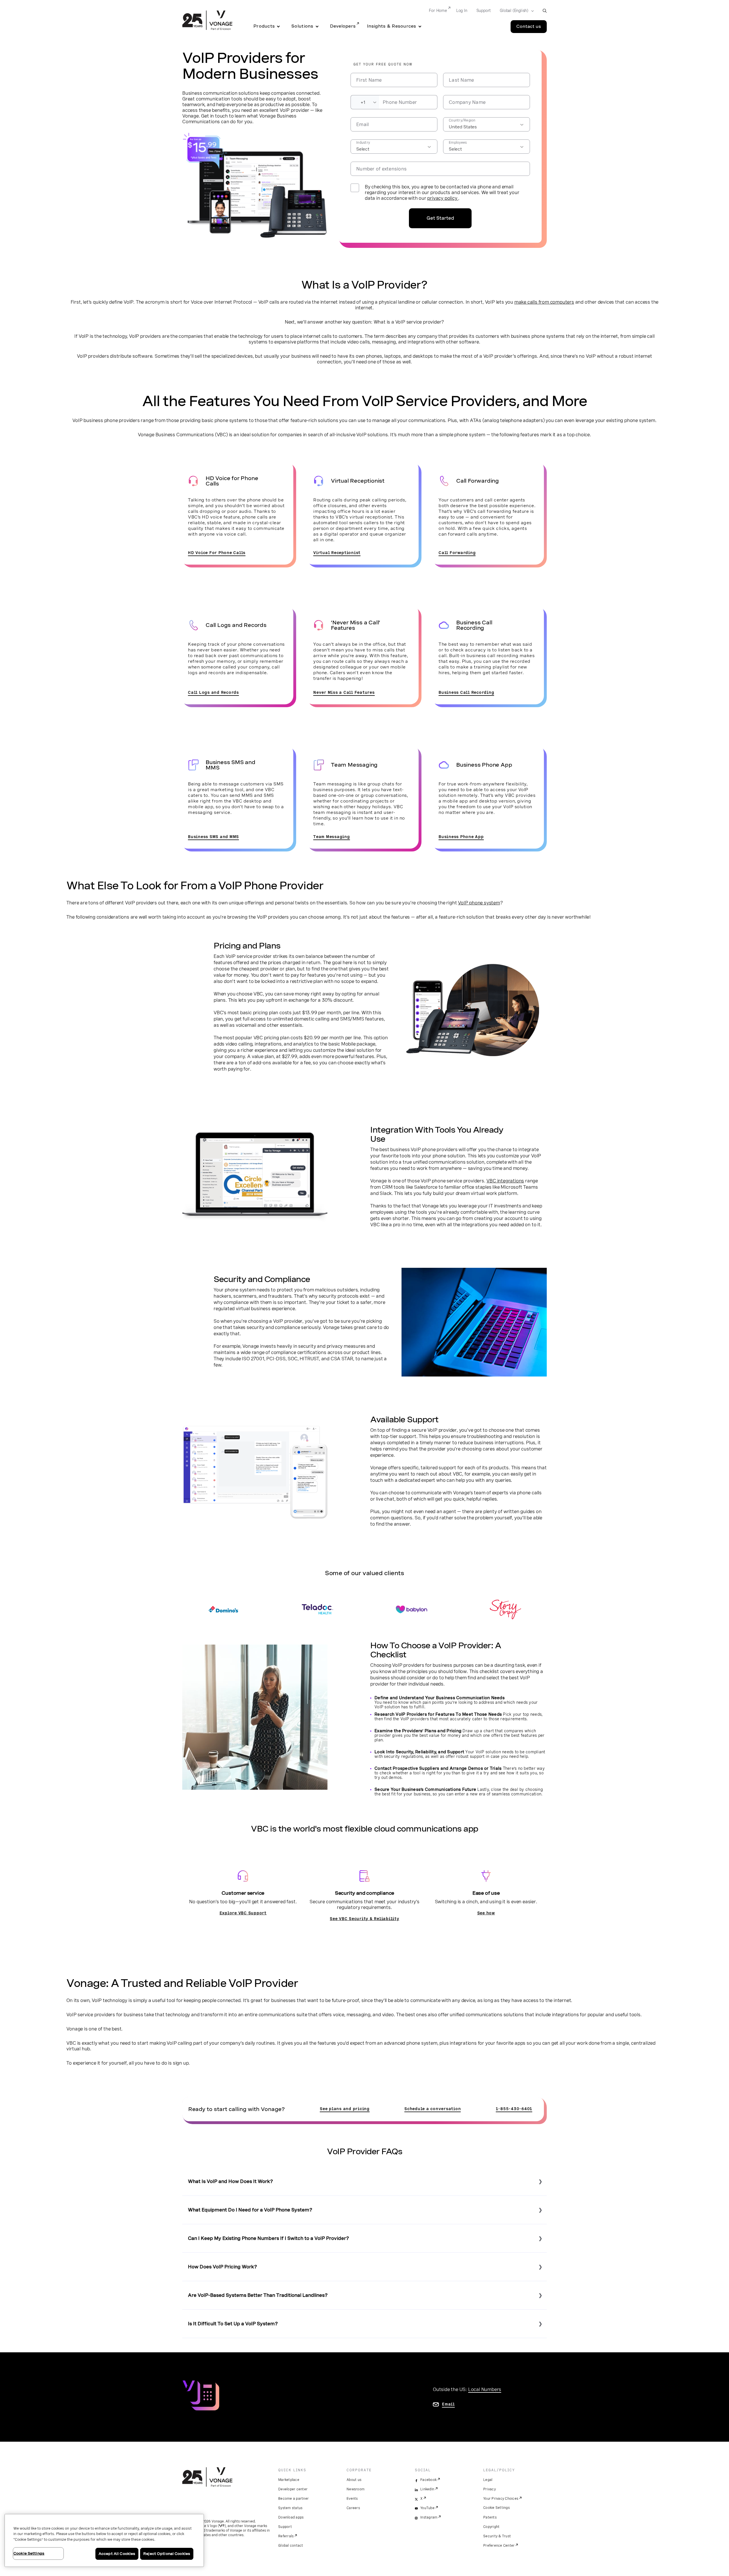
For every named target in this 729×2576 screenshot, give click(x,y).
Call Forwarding (457, 553)
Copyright (491, 2527)
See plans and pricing (345, 2109)
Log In (462, 11)
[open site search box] (545, 11)
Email (448, 2404)
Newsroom (356, 2489)
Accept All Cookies (117, 2554)
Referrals (286, 2536)
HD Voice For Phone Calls (217, 553)
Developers (343, 26)
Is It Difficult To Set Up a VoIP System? (233, 2324)
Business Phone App (461, 837)
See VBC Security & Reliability (364, 1919)
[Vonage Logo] (207, 21)
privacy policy (443, 198)
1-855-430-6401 (514, 2109)
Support (484, 11)
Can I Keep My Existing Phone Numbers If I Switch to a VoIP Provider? (269, 2238)
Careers (353, 2508)
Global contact (291, 2546)
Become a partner (293, 2499)
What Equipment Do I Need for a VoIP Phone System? (250, 2210)
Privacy (490, 2489)
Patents (490, 2517)
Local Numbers (485, 2389)
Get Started (440, 218)
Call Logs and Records (213, 692)
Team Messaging (332, 837)
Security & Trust (497, 2536)
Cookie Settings (496, 2508)
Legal (488, 2480)
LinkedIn (427, 2489)
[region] (104, 2540)
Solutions (302, 26)
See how (486, 1913)
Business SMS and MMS (213, 837)
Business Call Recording (466, 692)
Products (264, 26)
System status (290, 2508)
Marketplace (289, 2480)
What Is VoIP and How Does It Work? (231, 2181)
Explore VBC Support (243, 1913)
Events (352, 2499)
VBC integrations (505, 1181)
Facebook (428, 2480)
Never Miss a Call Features (344, 692)
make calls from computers (544, 302)
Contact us (529, 26)
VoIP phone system (479, 903)
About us (354, 2480)
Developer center (293, 2489)
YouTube (427, 2508)
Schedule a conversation (433, 2109)
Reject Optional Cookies (167, 2554)
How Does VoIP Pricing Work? (223, 2267)
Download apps (291, 2517)
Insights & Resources (392, 26)
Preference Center (499, 2546)
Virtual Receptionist (337, 553)
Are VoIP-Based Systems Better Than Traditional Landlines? (258, 2295)
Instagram (429, 2517)
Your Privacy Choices (501, 2499)
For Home (438, 11)
